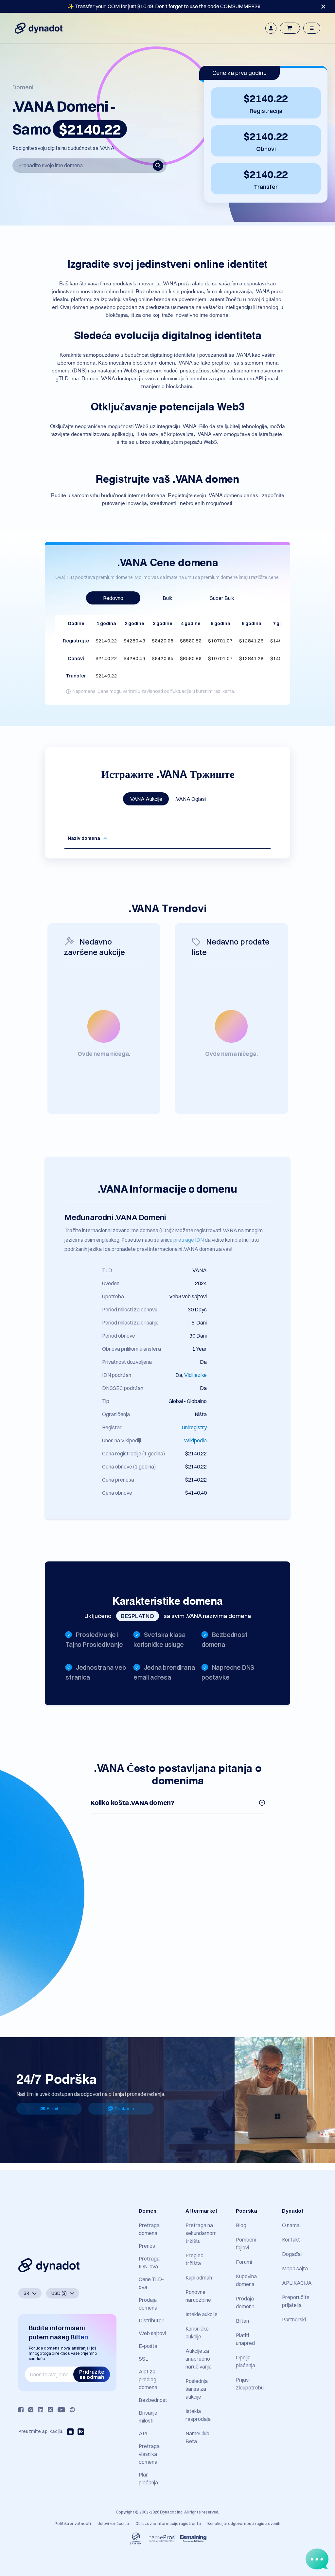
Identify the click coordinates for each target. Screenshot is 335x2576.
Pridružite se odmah (92, 2374)
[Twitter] (50, 2410)
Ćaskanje (124, 2109)
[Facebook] (21, 2410)
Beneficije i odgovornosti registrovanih (244, 2523)
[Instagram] (31, 2410)
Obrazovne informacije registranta (168, 2523)
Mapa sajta (295, 2268)
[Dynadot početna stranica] (39, 28)
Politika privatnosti (73, 2523)
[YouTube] (61, 2410)
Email (52, 2109)
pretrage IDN (189, 1240)
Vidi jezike (195, 1375)
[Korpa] (290, 28)
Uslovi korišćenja (113, 2523)
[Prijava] (271, 28)
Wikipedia (195, 1440)
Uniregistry (194, 1427)
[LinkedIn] (41, 2410)
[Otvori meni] (312, 28)
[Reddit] (72, 2410)
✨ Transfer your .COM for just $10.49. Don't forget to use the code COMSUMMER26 (164, 6)
